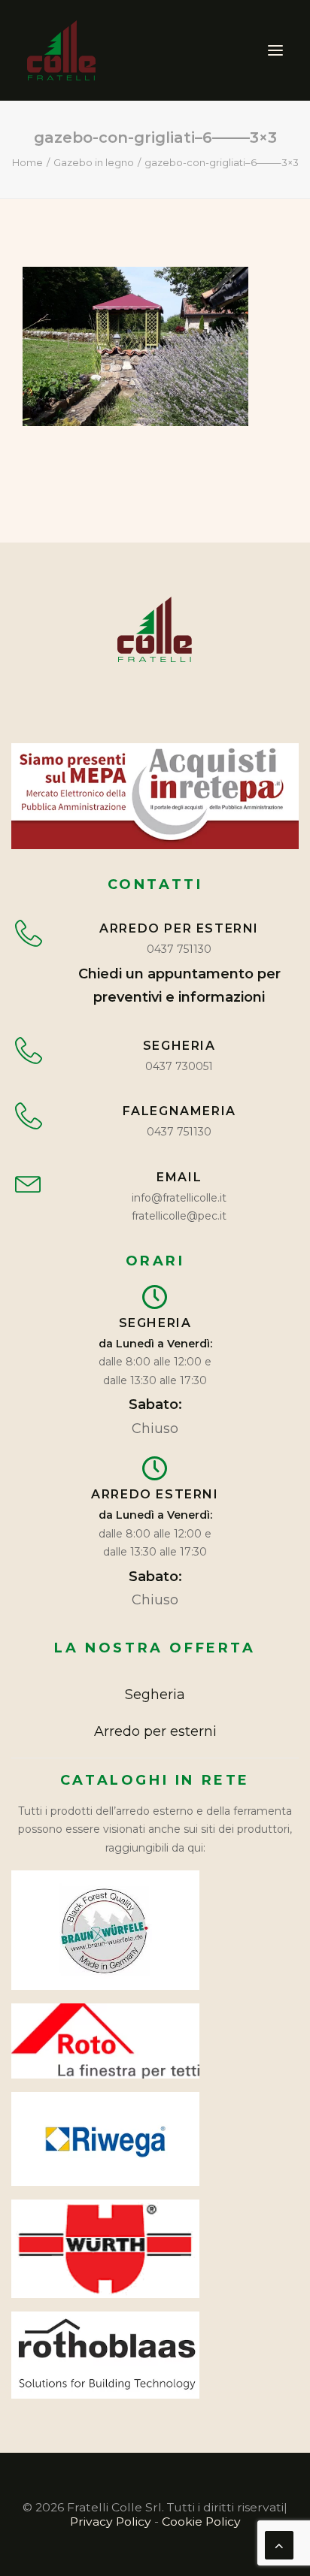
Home (27, 162)
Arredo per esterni (155, 1731)
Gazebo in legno (94, 162)
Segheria (155, 1695)
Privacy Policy (111, 2522)
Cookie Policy (201, 2522)
